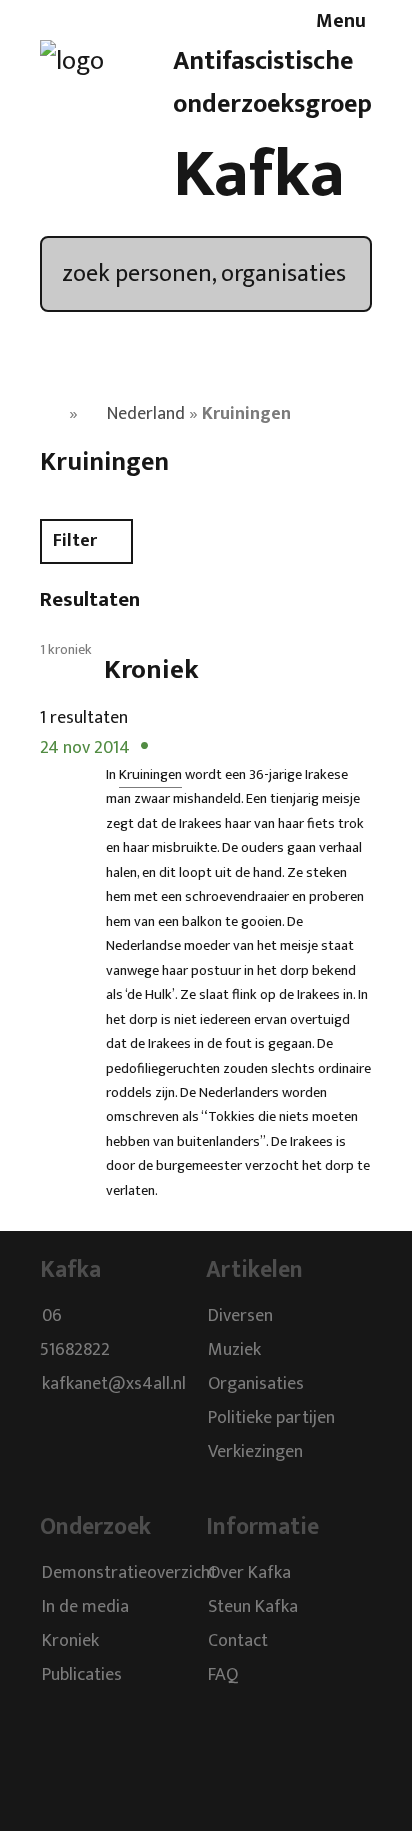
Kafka (259, 175)
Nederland (146, 414)
